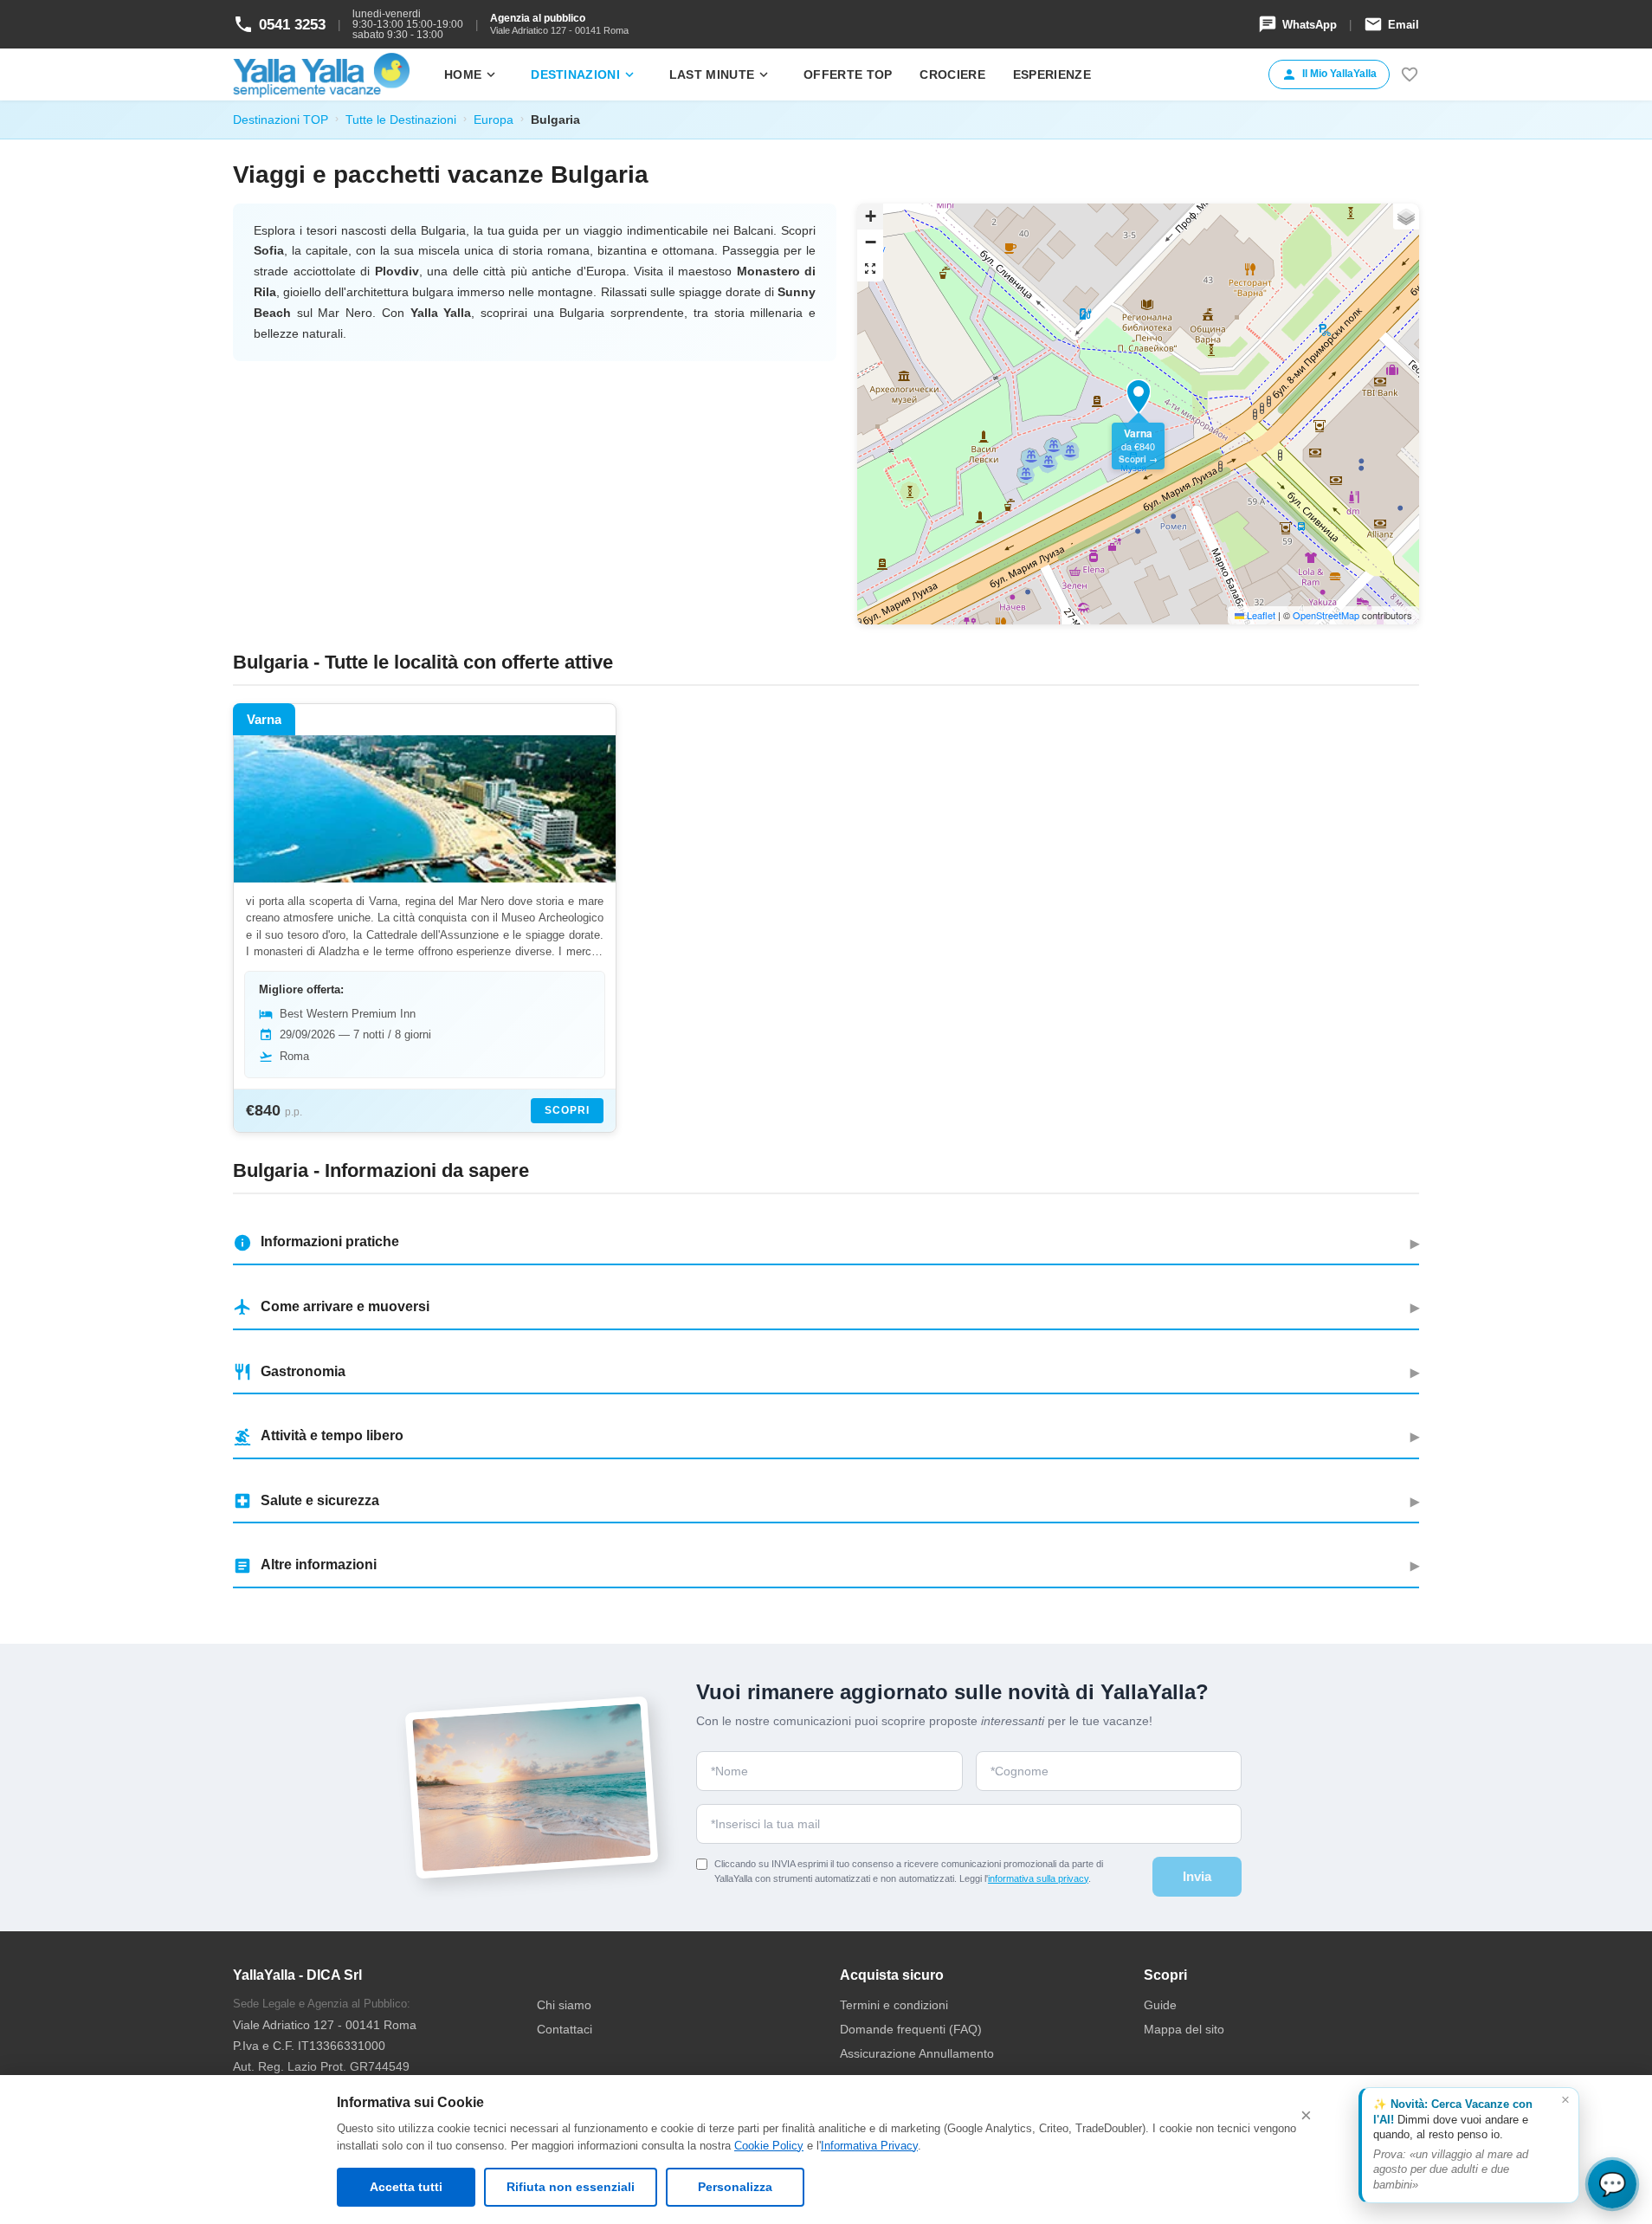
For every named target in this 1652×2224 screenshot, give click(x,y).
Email (1391, 24)
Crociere (952, 74)
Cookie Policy (769, 2146)
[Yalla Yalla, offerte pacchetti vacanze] (321, 74)
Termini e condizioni (894, 2005)
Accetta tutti (406, 2187)
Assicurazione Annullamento (917, 2053)
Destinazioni (584, 74)
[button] (1139, 397)
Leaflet (1260, 615)
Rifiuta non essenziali (571, 2187)
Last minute (720, 74)
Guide (1160, 2005)
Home (471, 74)
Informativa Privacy (869, 2146)
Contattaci (565, 2029)
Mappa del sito (1184, 2029)
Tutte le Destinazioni (401, 120)
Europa (494, 120)
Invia (1197, 1876)
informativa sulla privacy (1038, 1878)
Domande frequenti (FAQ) (911, 2029)
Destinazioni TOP (281, 120)
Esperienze (1052, 74)
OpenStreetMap (1326, 615)
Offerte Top (848, 74)
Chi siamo (564, 2005)
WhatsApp (1297, 24)
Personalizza (735, 2187)
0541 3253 (279, 24)
